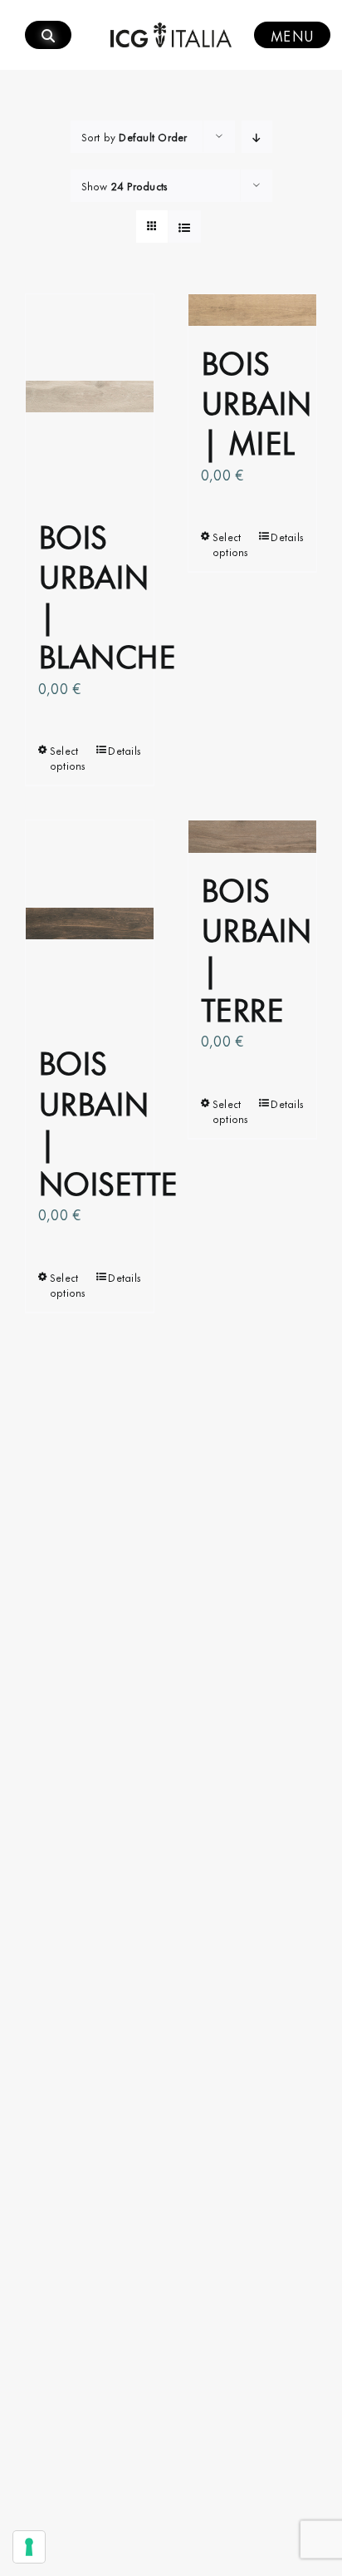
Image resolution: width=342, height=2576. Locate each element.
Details (125, 750)
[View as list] (185, 227)
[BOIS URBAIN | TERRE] (252, 837)
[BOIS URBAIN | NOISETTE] (90, 923)
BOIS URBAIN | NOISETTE (108, 1121)
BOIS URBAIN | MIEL (256, 400)
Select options (68, 757)
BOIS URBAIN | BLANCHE (107, 594)
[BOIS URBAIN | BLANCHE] (90, 397)
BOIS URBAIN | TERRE (256, 948)
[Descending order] (257, 137)
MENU (292, 35)
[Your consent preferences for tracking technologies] (29, 2547)
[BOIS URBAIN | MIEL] (252, 310)
